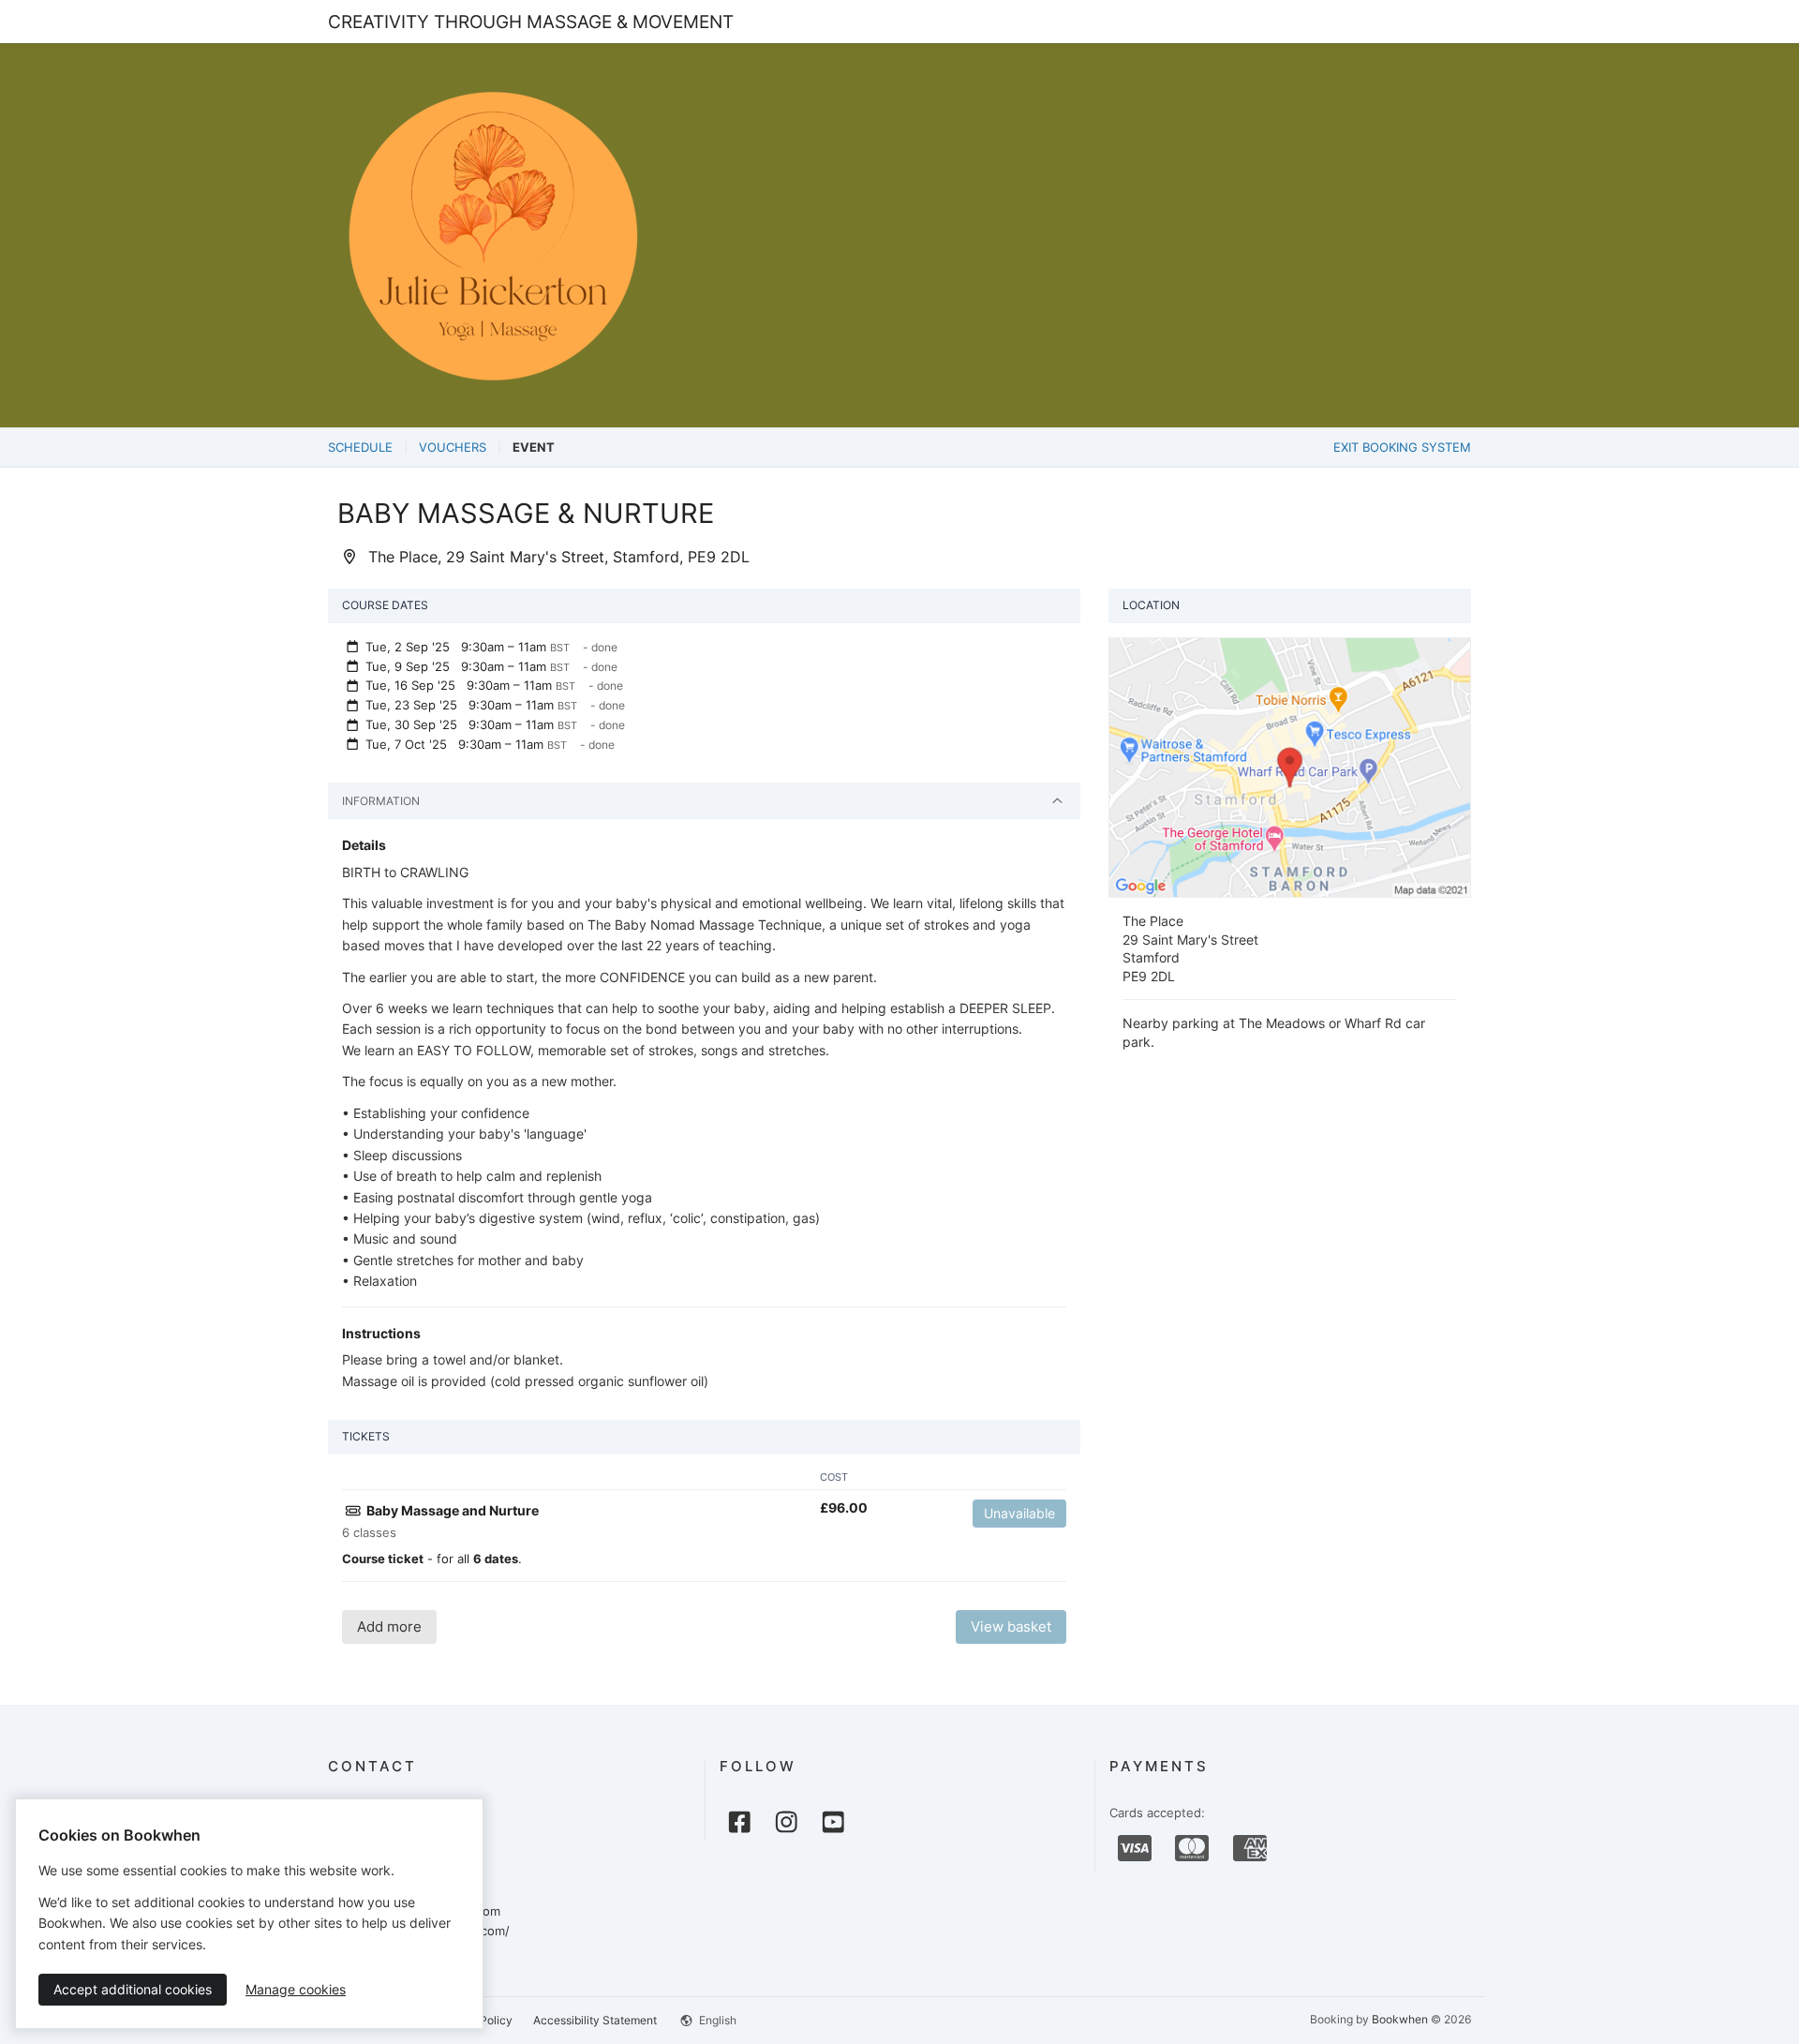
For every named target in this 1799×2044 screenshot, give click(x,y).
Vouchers (453, 447)
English (716, 2020)
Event (534, 447)
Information (381, 801)
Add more (389, 1626)
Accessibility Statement (595, 2020)
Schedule (360, 447)
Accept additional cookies (133, 1989)
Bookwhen (1400, 2019)
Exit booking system (1402, 447)
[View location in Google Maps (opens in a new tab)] (1290, 766)
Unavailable (1019, 1513)
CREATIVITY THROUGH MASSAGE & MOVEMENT (531, 22)
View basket (1011, 1626)
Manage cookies (296, 1989)
